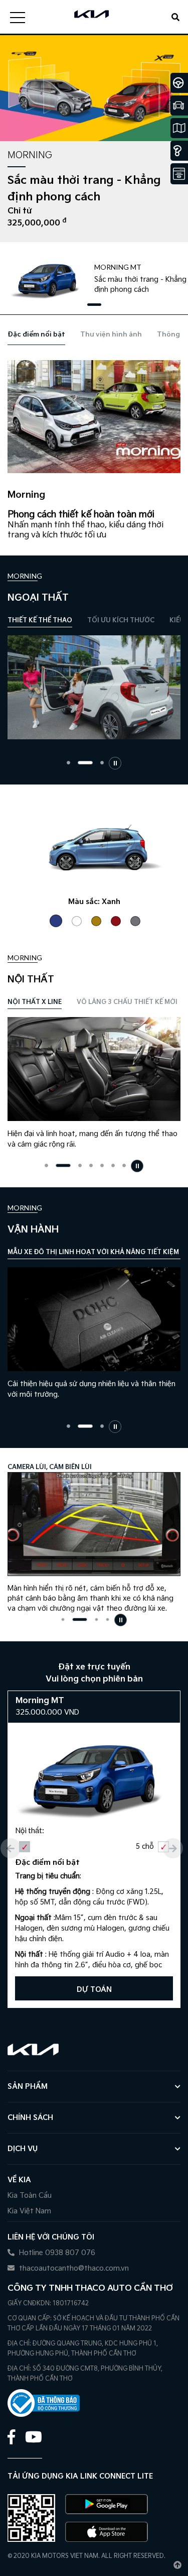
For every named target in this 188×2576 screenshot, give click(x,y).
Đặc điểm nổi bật (36, 334)
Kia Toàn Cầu (30, 2196)
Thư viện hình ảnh (111, 334)
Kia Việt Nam (29, 2211)
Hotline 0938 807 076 (56, 2253)
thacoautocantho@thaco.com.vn (73, 2268)
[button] (94, 305)
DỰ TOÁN (94, 1990)
